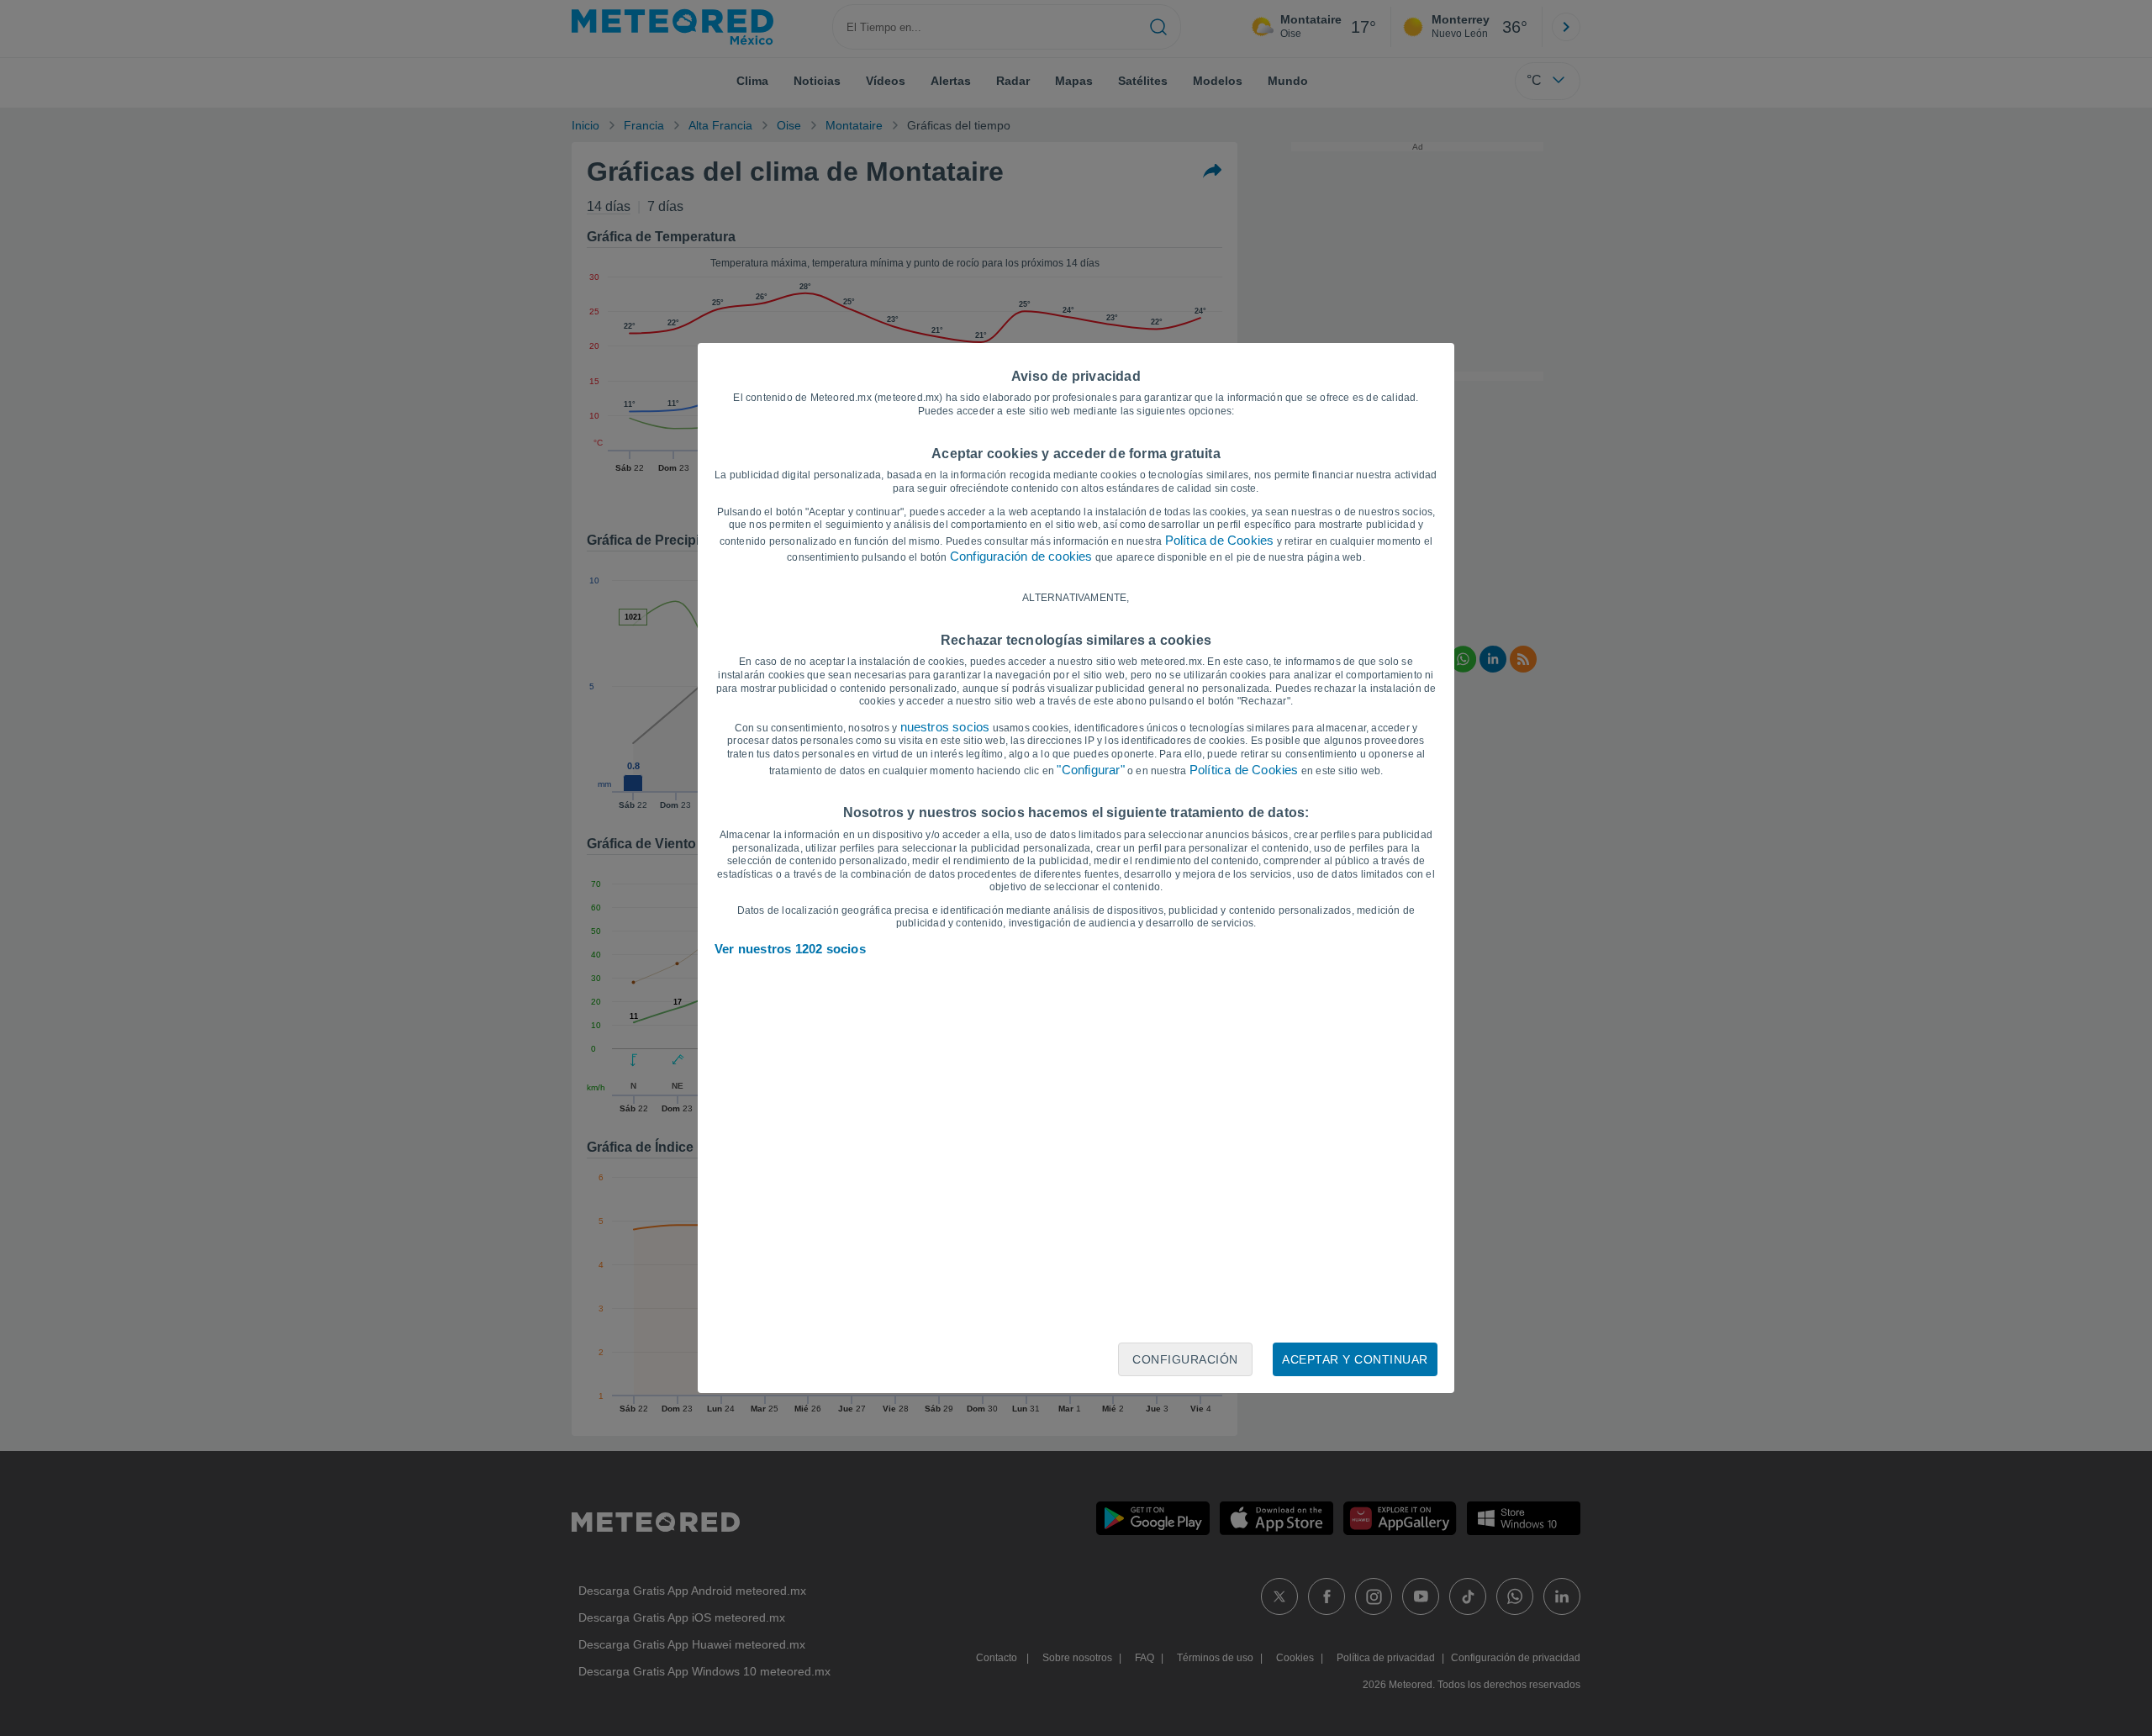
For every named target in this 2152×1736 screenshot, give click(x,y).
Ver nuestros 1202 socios (790, 949)
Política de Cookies (1220, 540)
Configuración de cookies (1021, 556)
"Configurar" (1090, 770)
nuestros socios (945, 727)
